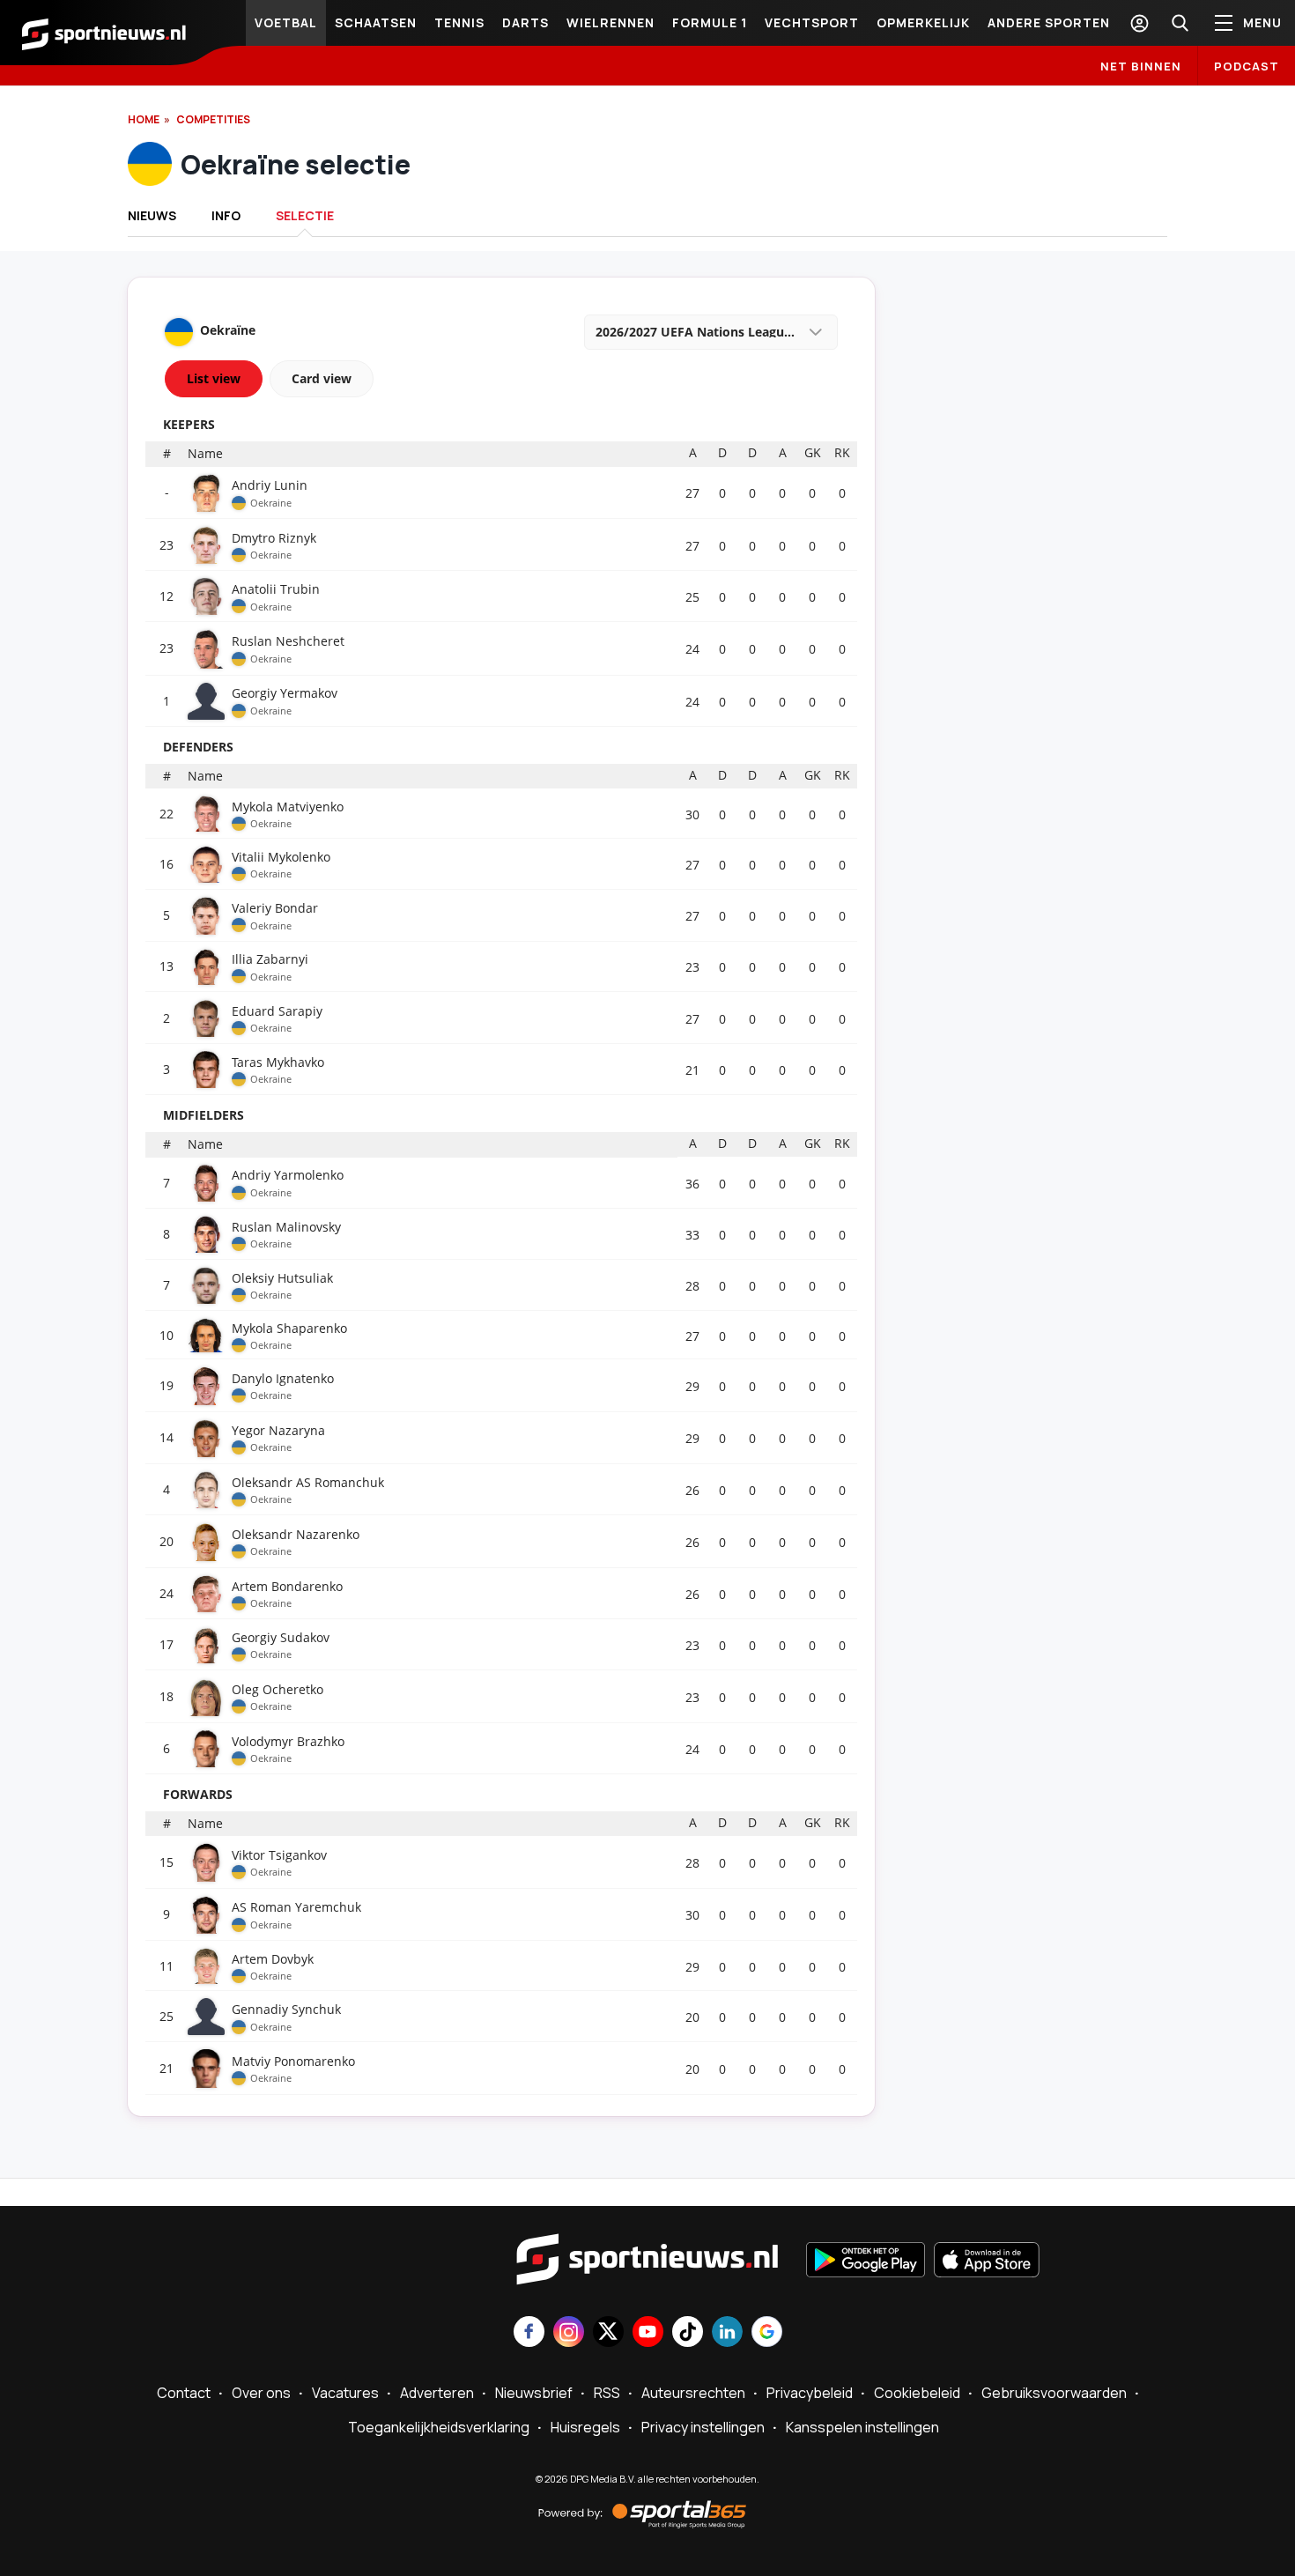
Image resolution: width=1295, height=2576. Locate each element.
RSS (607, 2393)
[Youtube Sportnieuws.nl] (648, 2333)
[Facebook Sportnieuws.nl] (529, 2333)
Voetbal (286, 22)
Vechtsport (812, 22)
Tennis (459, 22)
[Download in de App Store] (987, 2261)
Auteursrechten (693, 2393)
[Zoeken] (1180, 23)
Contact (184, 2393)
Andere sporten (1049, 22)
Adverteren (437, 2393)
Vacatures (345, 2393)
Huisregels (585, 2427)
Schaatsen (376, 22)
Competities (213, 119)
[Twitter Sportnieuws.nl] (608, 2333)
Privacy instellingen (703, 2427)
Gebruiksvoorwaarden (1054, 2393)
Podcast (1247, 66)
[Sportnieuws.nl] (104, 33)
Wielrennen (610, 22)
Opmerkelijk (923, 22)
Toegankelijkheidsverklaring (439, 2427)
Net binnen (1141, 66)
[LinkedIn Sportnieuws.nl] (727, 2333)
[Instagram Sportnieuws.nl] (569, 2333)
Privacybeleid (810, 2393)
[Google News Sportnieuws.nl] (767, 2333)
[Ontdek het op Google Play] (866, 2261)
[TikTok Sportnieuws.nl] (688, 2333)
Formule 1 (710, 22)
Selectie (305, 215)
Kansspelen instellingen (862, 2427)
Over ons (261, 2393)
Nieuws (152, 215)
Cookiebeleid (917, 2393)
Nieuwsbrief (534, 2393)
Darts (525, 22)
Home (144, 119)
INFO (226, 215)
